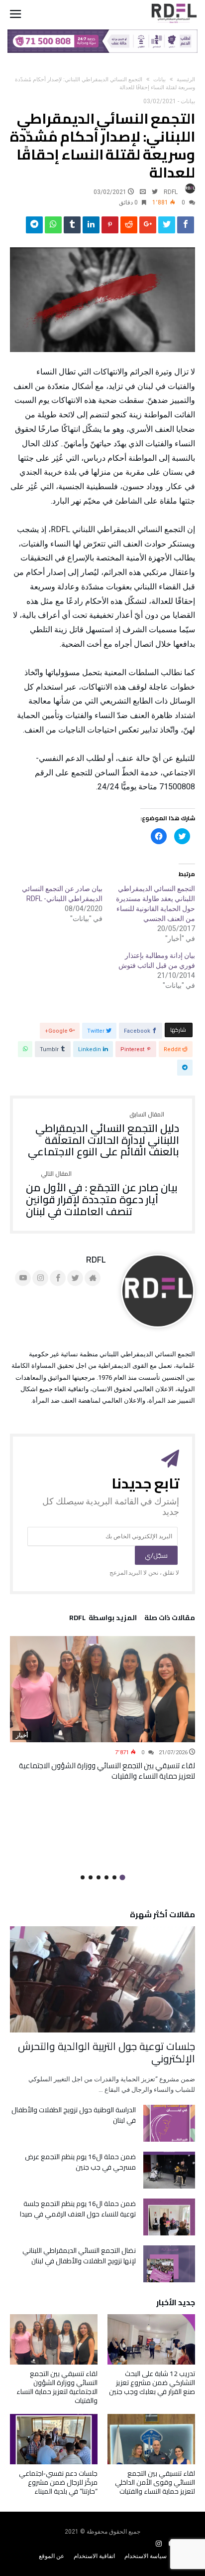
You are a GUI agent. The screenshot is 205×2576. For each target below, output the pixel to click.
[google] (148, 227)
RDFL (171, 192)
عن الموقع (51, 2556)
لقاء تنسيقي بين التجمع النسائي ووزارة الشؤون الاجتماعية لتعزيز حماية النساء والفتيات (107, 1771)
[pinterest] (110, 227)
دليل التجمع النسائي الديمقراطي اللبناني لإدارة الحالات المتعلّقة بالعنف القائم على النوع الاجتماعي (103, 1135)
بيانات (159, 80)
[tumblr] (72, 227)
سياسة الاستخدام (146, 2556)
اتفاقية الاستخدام (94, 2556)
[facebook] (186, 227)
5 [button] (91, 1877)
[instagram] (159, 2544)
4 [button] (99, 1877)
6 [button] (83, 1877)
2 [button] (114, 1877)
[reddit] (129, 227)
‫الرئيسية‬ (186, 80)
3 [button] (106, 1877)
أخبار (22, 1735)
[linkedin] (91, 227)
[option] (102, 1709)
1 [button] (122, 1877)
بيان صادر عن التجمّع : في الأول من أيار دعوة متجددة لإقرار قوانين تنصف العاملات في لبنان (102, 1194)
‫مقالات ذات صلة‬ (170, 1619)
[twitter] (167, 227)
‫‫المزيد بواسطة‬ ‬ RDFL (103, 1619)
